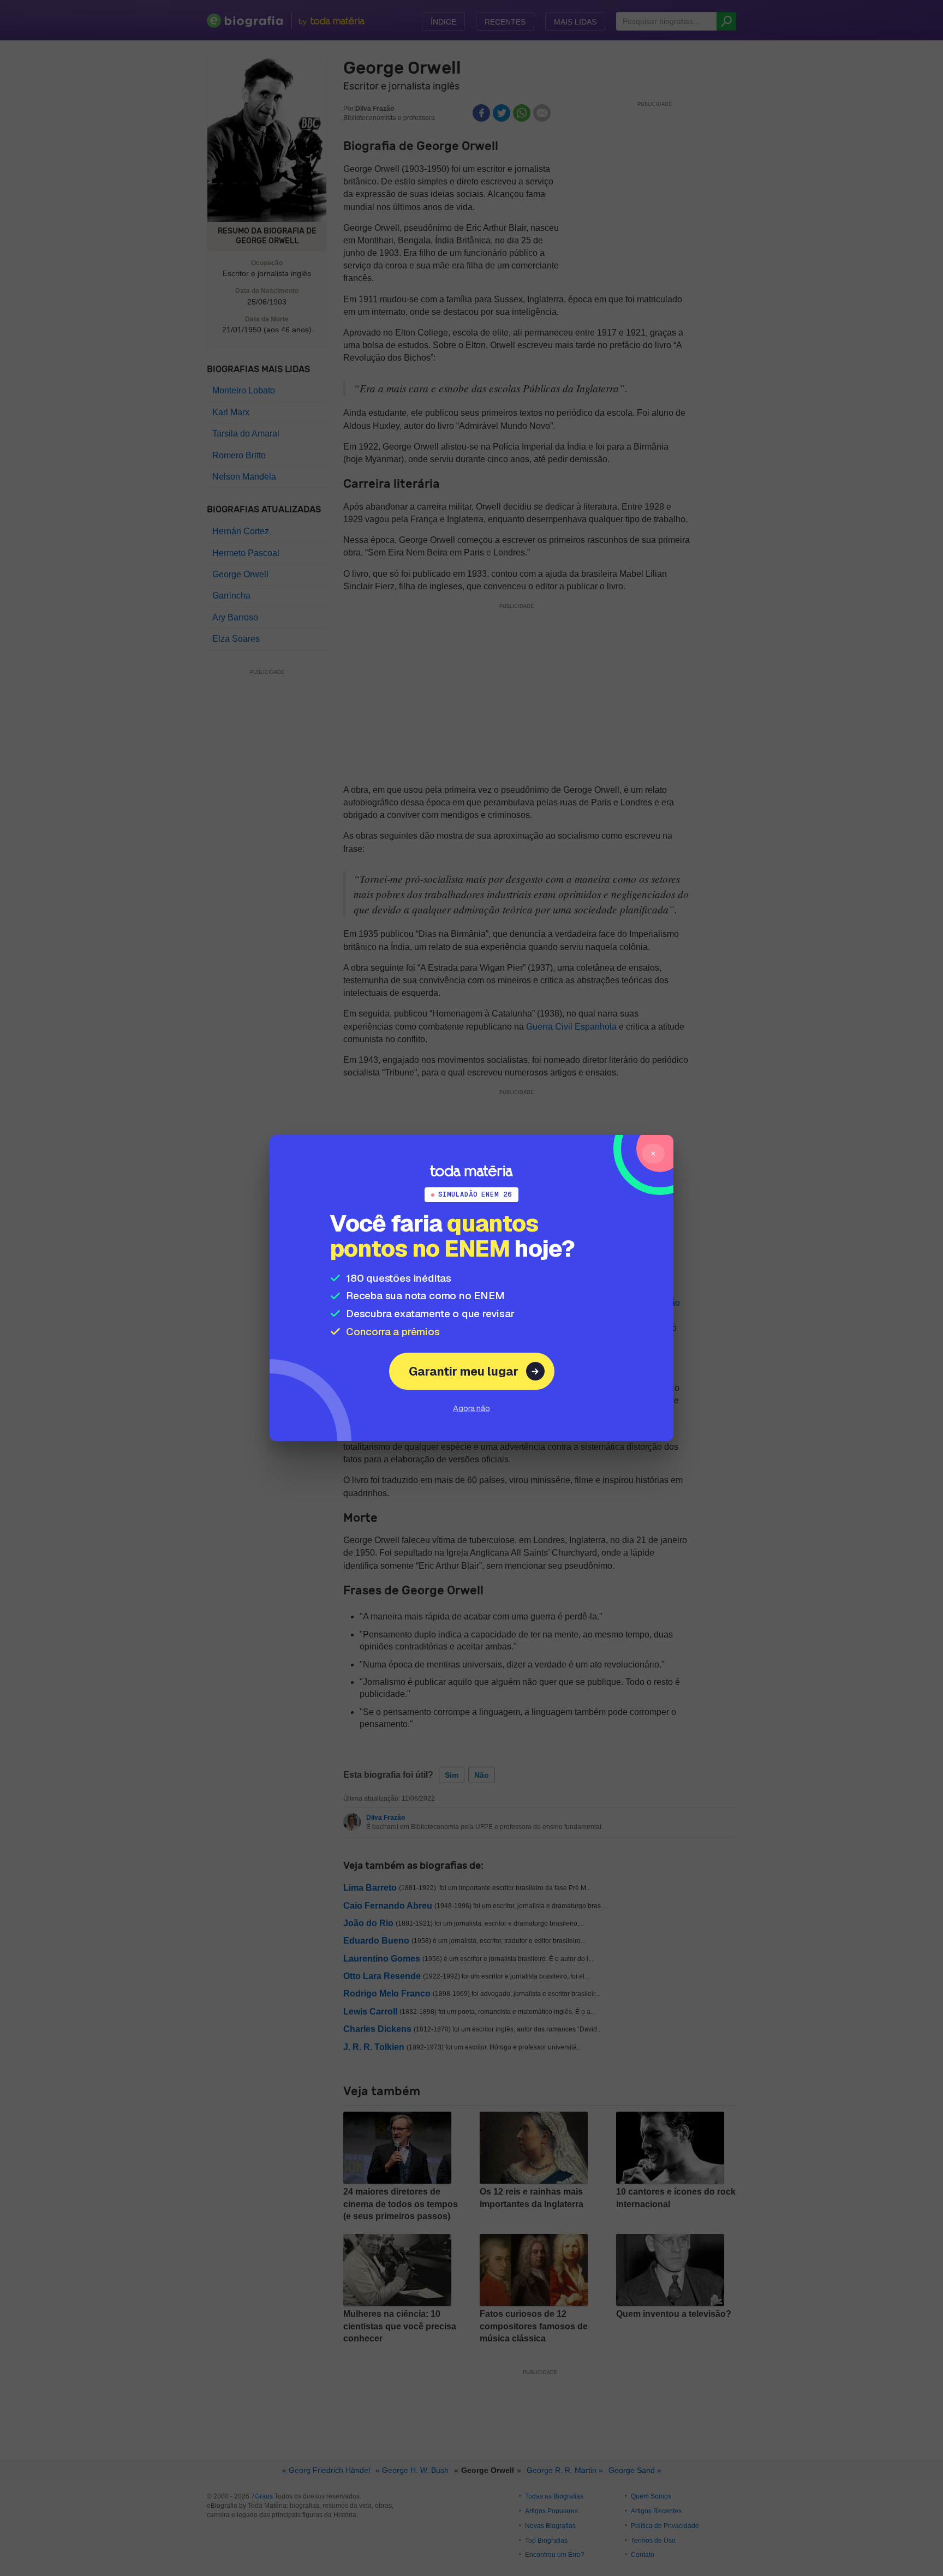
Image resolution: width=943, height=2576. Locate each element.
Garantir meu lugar (464, 1371)
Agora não (471, 1408)
